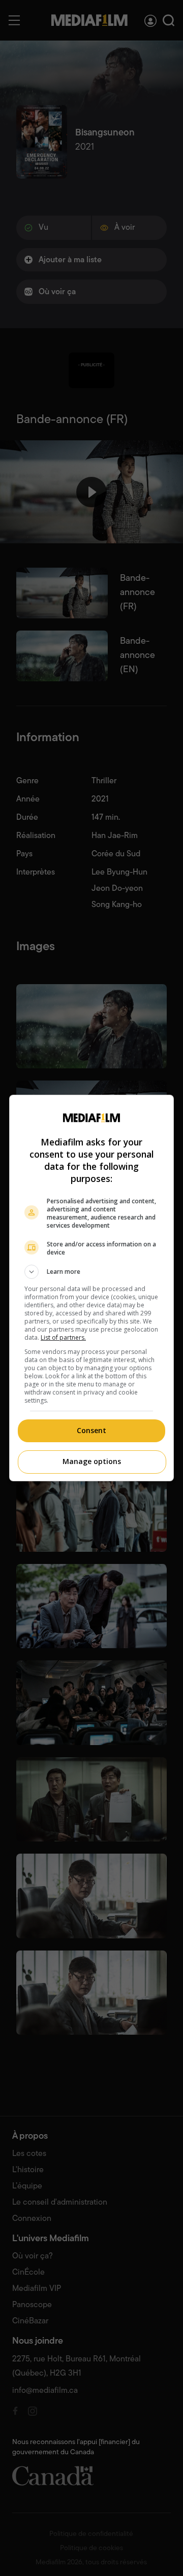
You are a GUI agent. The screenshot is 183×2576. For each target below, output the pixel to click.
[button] (91, 1272)
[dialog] (91, 1288)
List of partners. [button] (63, 1337)
